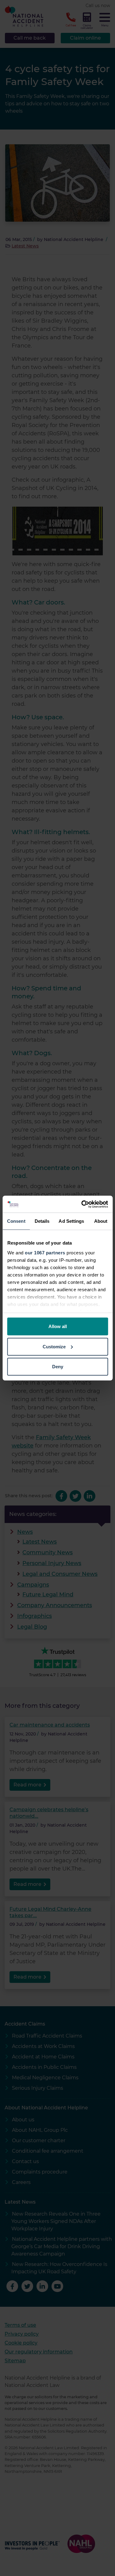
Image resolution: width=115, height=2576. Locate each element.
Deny (58, 1367)
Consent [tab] (16, 1221)
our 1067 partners (45, 1252)
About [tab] (101, 1221)
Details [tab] (42, 1221)
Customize (54, 1346)
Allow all (58, 1326)
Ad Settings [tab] (71, 1221)
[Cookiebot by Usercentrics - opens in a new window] (82, 1204)
